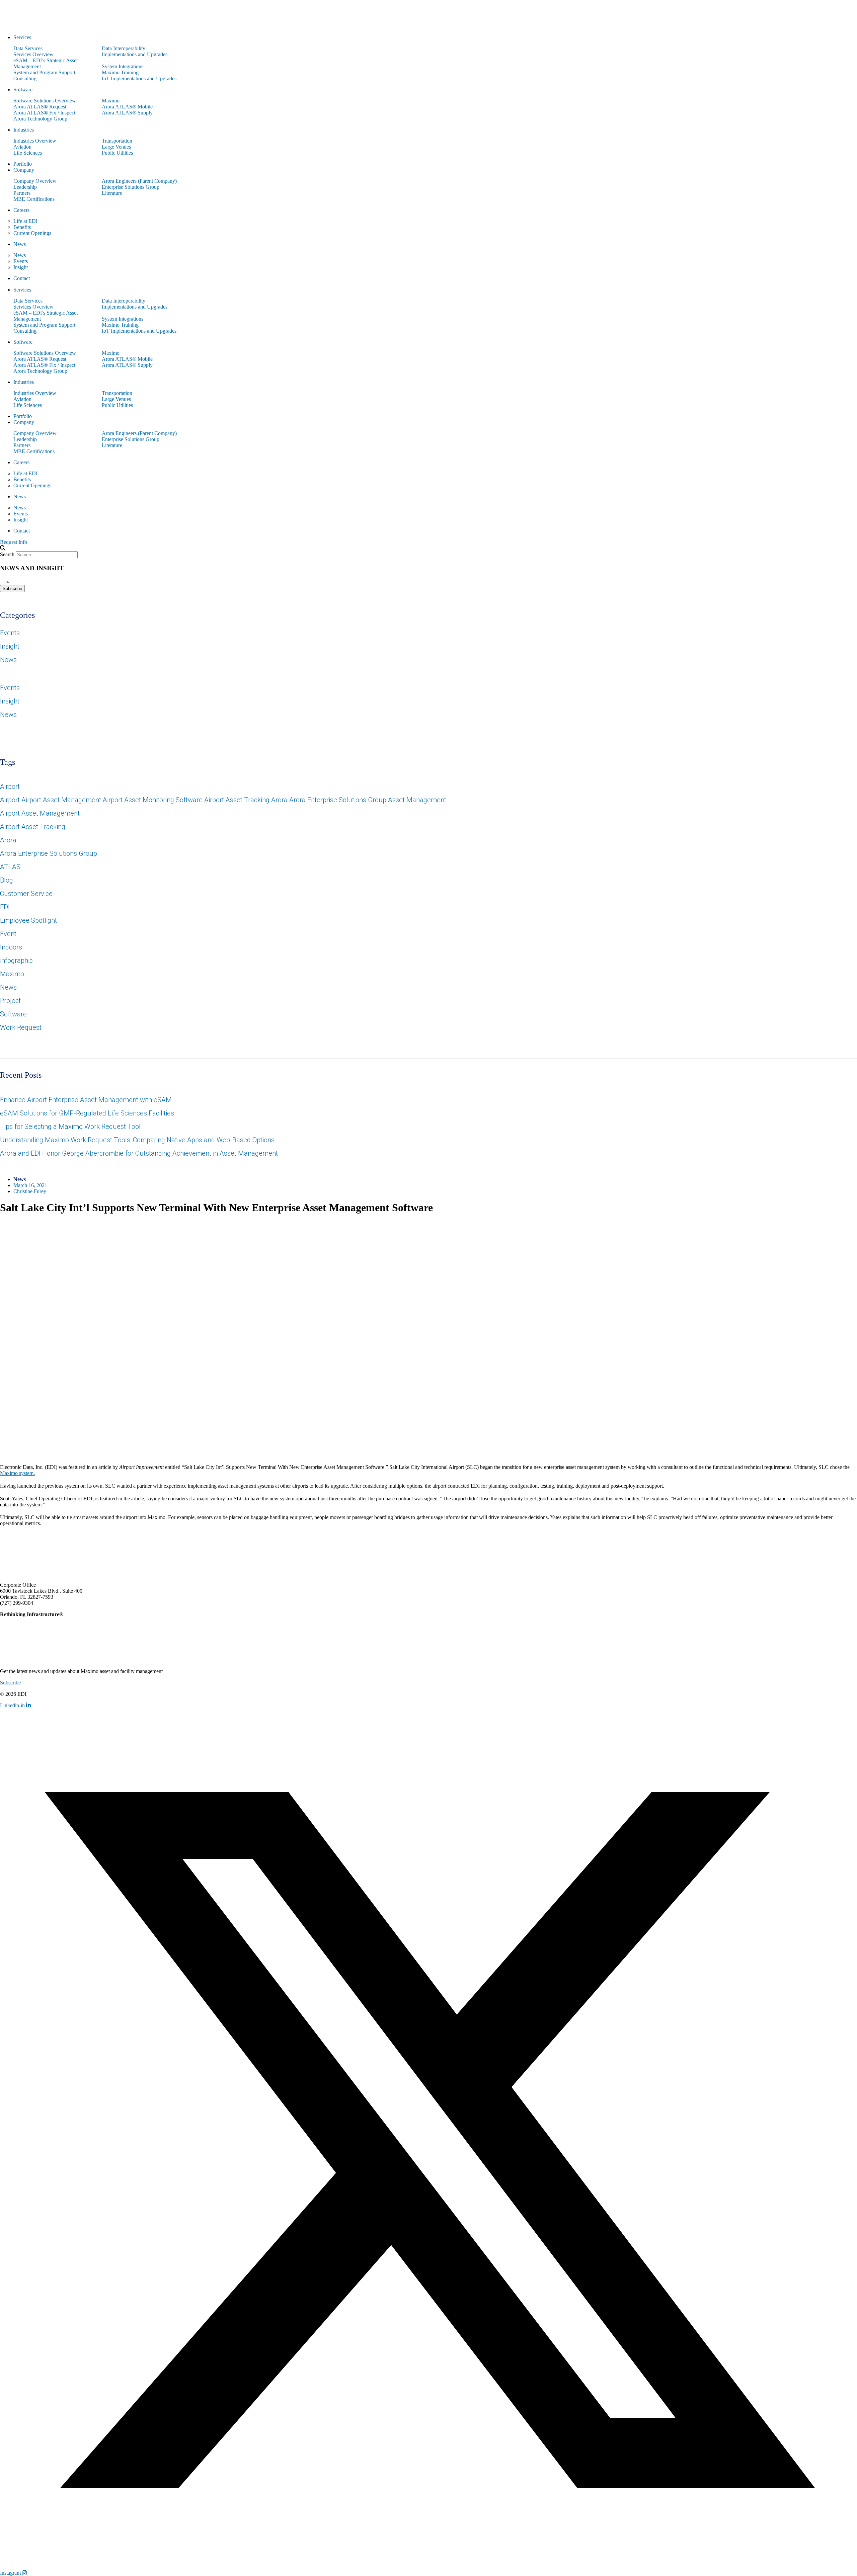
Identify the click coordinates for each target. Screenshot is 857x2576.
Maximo (111, 101)
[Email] (38, 1542)
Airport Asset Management (40, 813)
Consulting (25, 78)
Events (21, 261)
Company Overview (35, 181)
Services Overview (33, 54)
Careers (21, 210)
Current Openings (32, 233)
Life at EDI (25, 221)
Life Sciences (28, 153)
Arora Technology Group (40, 119)
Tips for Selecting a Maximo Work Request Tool (70, 1127)
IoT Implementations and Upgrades (139, 78)
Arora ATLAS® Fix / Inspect (44, 113)
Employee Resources (812, 1706)
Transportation (117, 141)
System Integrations (123, 66)
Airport (10, 786)
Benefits (22, 227)
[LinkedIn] (5, 1542)
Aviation (22, 147)
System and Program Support (44, 72)
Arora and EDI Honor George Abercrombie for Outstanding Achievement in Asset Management (139, 1153)
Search (7, 554)
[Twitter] (16, 1542)
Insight (21, 267)
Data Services (28, 48)
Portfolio (23, 164)
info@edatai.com (53, 1603)
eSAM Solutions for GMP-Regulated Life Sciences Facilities (87, 1113)
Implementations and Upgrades (135, 54)
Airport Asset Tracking (33, 827)
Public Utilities (117, 153)
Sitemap (849, 1706)
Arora (8, 840)
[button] (428, 548)
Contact (22, 278)
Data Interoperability (124, 48)
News (20, 244)
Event (8, 934)
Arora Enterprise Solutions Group (49, 853)
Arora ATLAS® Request (40, 107)
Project (10, 1001)
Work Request (21, 1027)
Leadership (25, 187)
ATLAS (10, 867)
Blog (7, 880)
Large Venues (116, 147)
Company (24, 170)
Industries (24, 130)
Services (22, 37)
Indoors (11, 947)
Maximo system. (17, 1473)
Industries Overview (35, 141)
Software (23, 90)
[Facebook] (27, 1542)
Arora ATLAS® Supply (127, 113)
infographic (16, 961)
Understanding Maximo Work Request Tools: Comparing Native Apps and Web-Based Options (137, 1140)
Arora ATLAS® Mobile (127, 107)
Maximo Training (120, 72)
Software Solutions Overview (45, 101)
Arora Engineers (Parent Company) (139, 181)
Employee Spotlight (28, 920)
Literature (112, 193)
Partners (22, 193)
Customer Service (26, 894)
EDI (5, 907)
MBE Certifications (34, 199)
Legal (778, 1706)
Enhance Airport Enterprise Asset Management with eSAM (86, 1100)
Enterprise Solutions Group (131, 187)
